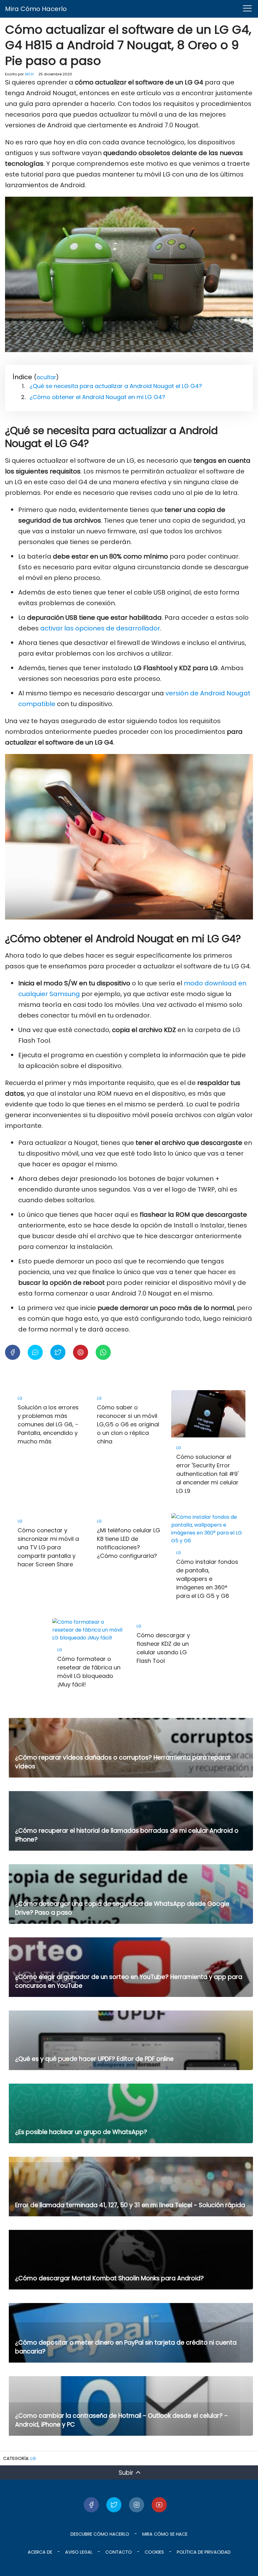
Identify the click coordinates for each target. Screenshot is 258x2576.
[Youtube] (159, 2505)
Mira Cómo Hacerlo (36, 9)
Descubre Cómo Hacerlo (100, 2534)
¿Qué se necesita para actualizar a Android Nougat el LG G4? (116, 386)
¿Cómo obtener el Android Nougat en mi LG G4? (97, 397)
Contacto (119, 2552)
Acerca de (40, 2552)
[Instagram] (137, 2505)
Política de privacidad (204, 2552)
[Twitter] (114, 2505)
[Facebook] (91, 2505)
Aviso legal (79, 2552)
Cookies (154, 2552)
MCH (29, 74)
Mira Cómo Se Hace (165, 2534)
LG (33, 2458)
